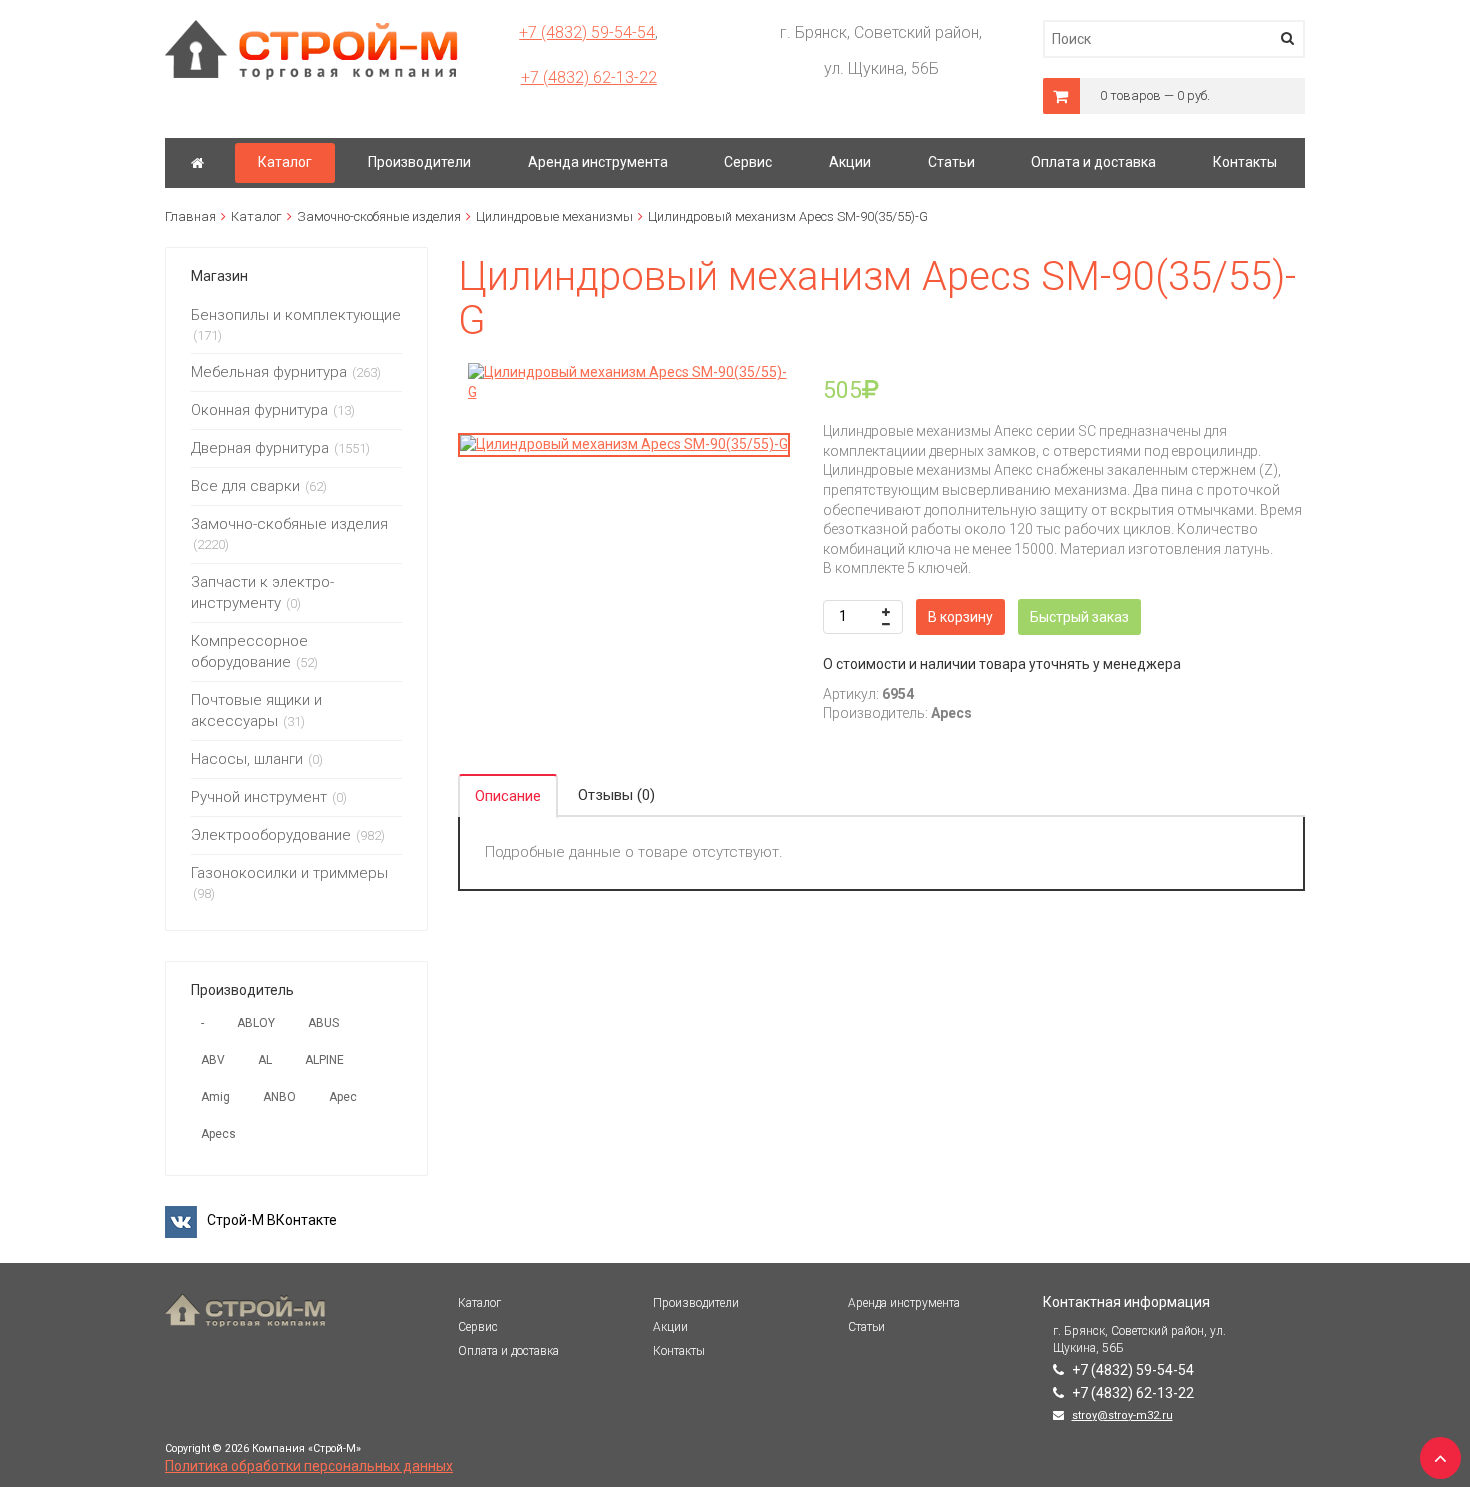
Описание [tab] (508, 796)
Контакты (679, 1351)
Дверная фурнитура (260, 448)
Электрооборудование (271, 835)
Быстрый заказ (1079, 617)
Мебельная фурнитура (269, 372)
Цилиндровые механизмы (554, 216)
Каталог (256, 216)
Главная (190, 216)
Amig (215, 1097)
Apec (343, 1097)
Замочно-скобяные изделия (379, 216)
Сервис (478, 1327)
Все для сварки (245, 486)
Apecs (218, 1134)
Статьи (866, 1327)
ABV (213, 1060)
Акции (670, 1327)
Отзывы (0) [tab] (616, 795)
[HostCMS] (311, 29)
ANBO (279, 1097)
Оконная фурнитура (259, 410)
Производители (696, 1303)
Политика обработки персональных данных (309, 1466)
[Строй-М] (197, 163)
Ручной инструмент (259, 797)
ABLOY (256, 1023)
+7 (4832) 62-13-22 (589, 77)
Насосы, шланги (247, 759)
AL (265, 1060)
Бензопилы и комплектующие (296, 315)
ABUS (323, 1023)
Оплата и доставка (508, 1351)
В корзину (960, 617)
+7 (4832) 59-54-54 (587, 32)
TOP (1435, 1452)
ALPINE (324, 1060)
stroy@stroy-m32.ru (1122, 1415)
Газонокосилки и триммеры (289, 873)
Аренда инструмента (904, 1303)
